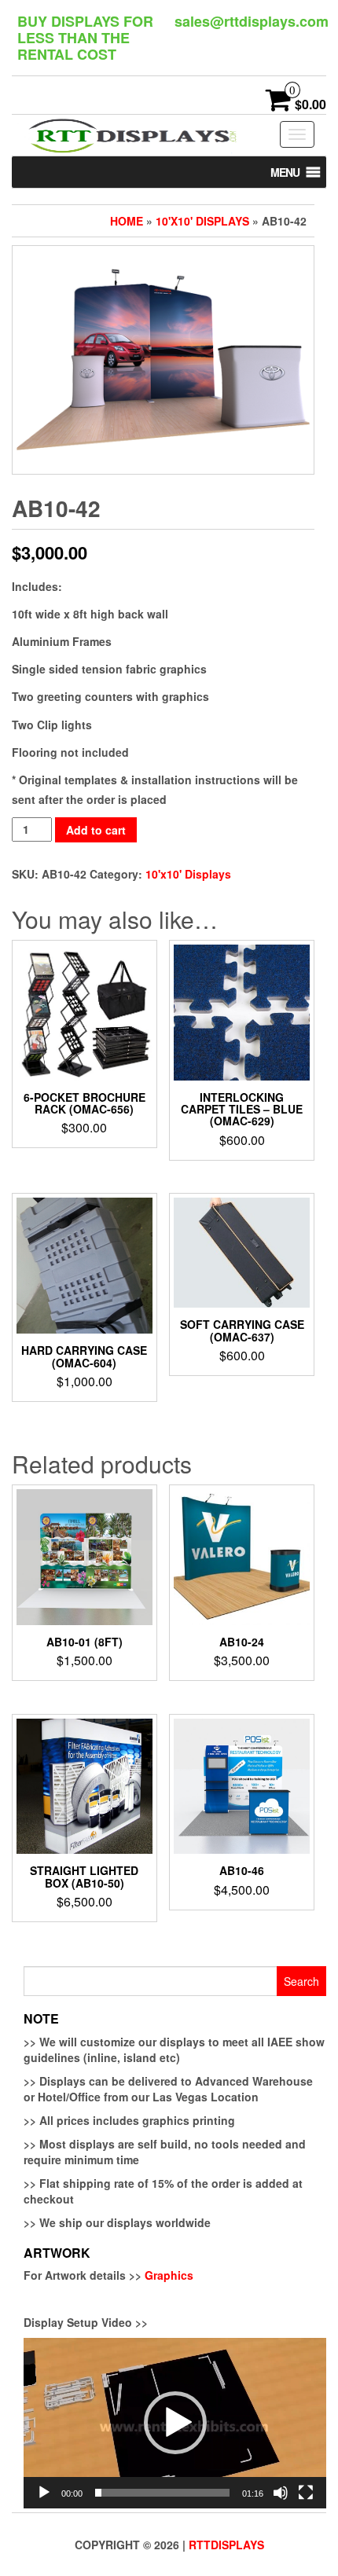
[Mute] (281, 2493)
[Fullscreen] (306, 2493)
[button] (285, 172)
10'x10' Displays (202, 221)
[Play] (44, 2493)
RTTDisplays (226, 2545)
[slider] (162, 2493)
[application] (175, 2423)
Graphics (169, 2275)
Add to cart (96, 830)
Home (127, 221)
